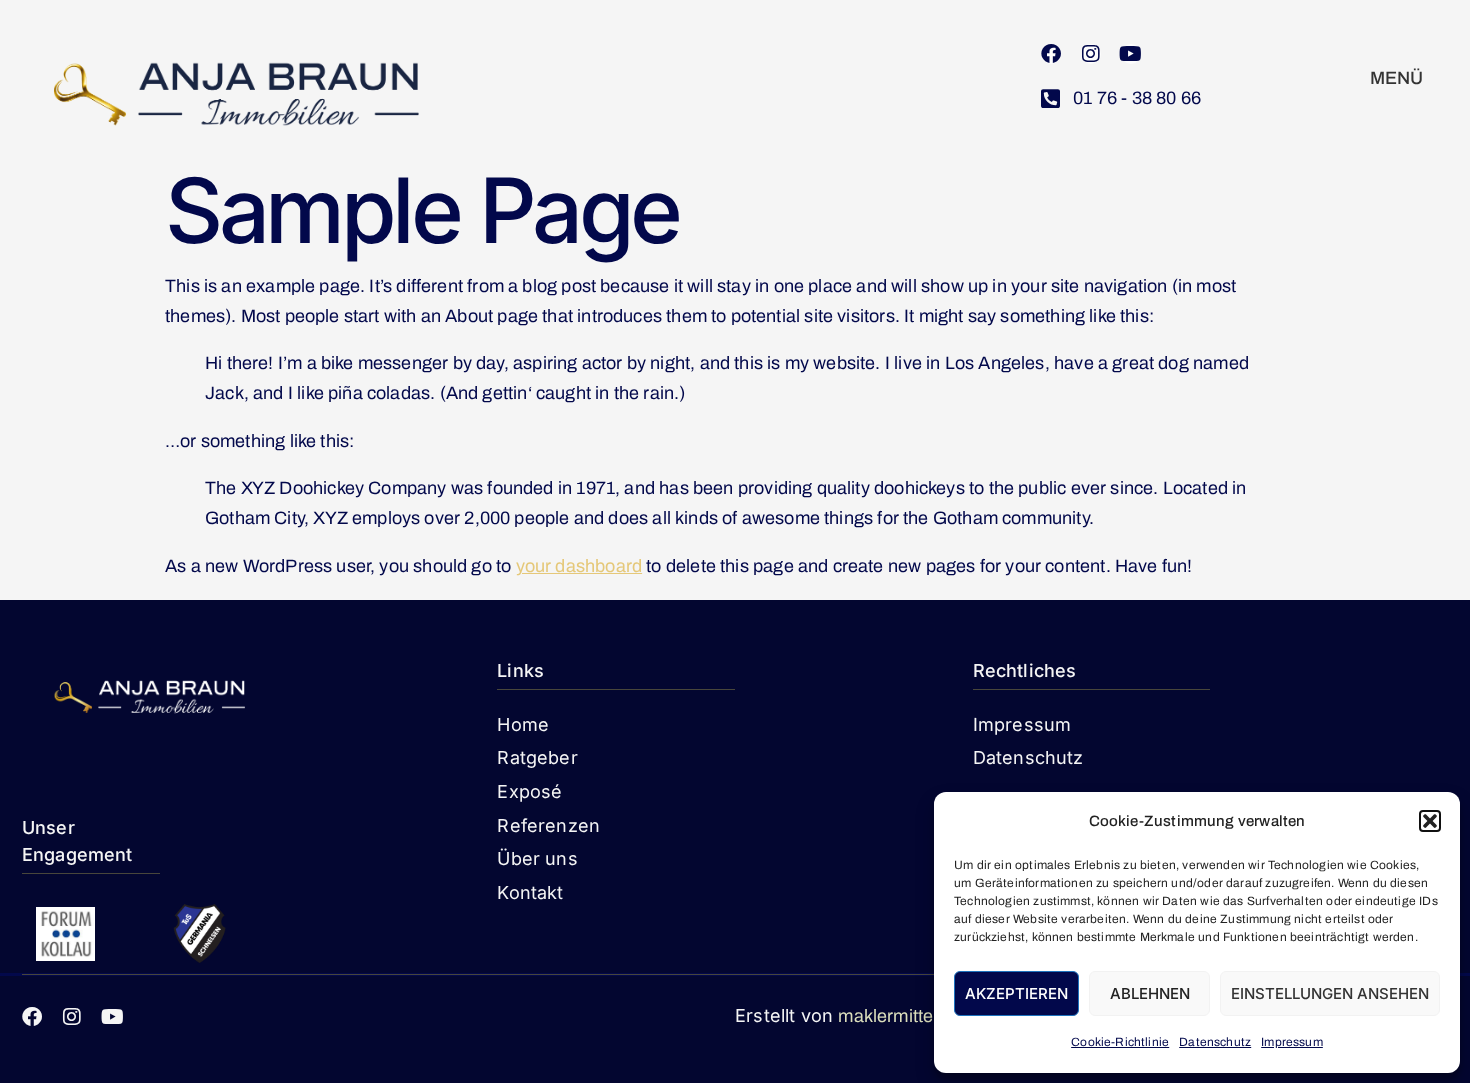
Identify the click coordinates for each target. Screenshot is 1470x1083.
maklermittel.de (900, 1016)
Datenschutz (1215, 1042)
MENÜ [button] (1397, 78)
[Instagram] (1091, 54)
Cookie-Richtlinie (1120, 1042)
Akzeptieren (1016, 993)
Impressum (1292, 1042)
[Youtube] (1131, 54)
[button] (1430, 821)
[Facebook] (1051, 54)
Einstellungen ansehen (1330, 993)
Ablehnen (1150, 993)
